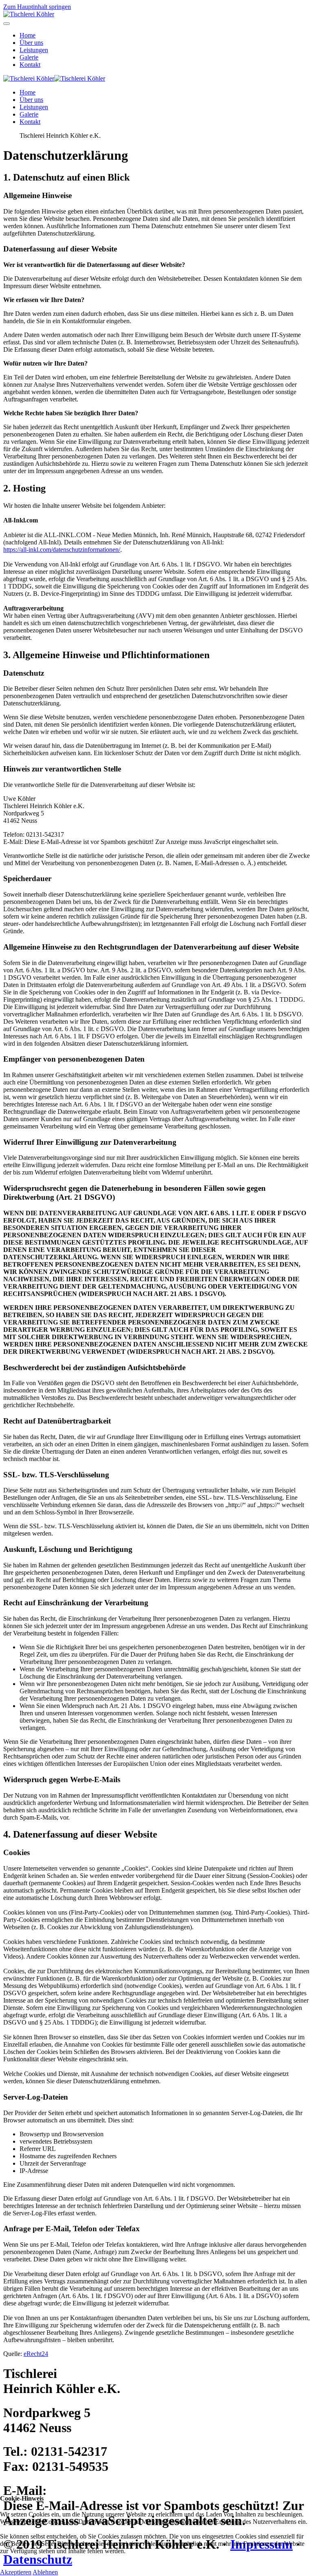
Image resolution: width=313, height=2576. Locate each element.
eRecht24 (36, 2354)
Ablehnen (45, 2572)
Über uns (31, 43)
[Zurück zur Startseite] (29, 14)
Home (28, 35)
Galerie (29, 57)
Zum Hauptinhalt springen (37, 7)
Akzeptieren (16, 2572)
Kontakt (30, 65)
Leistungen (34, 50)
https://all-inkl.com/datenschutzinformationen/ (62, 550)
